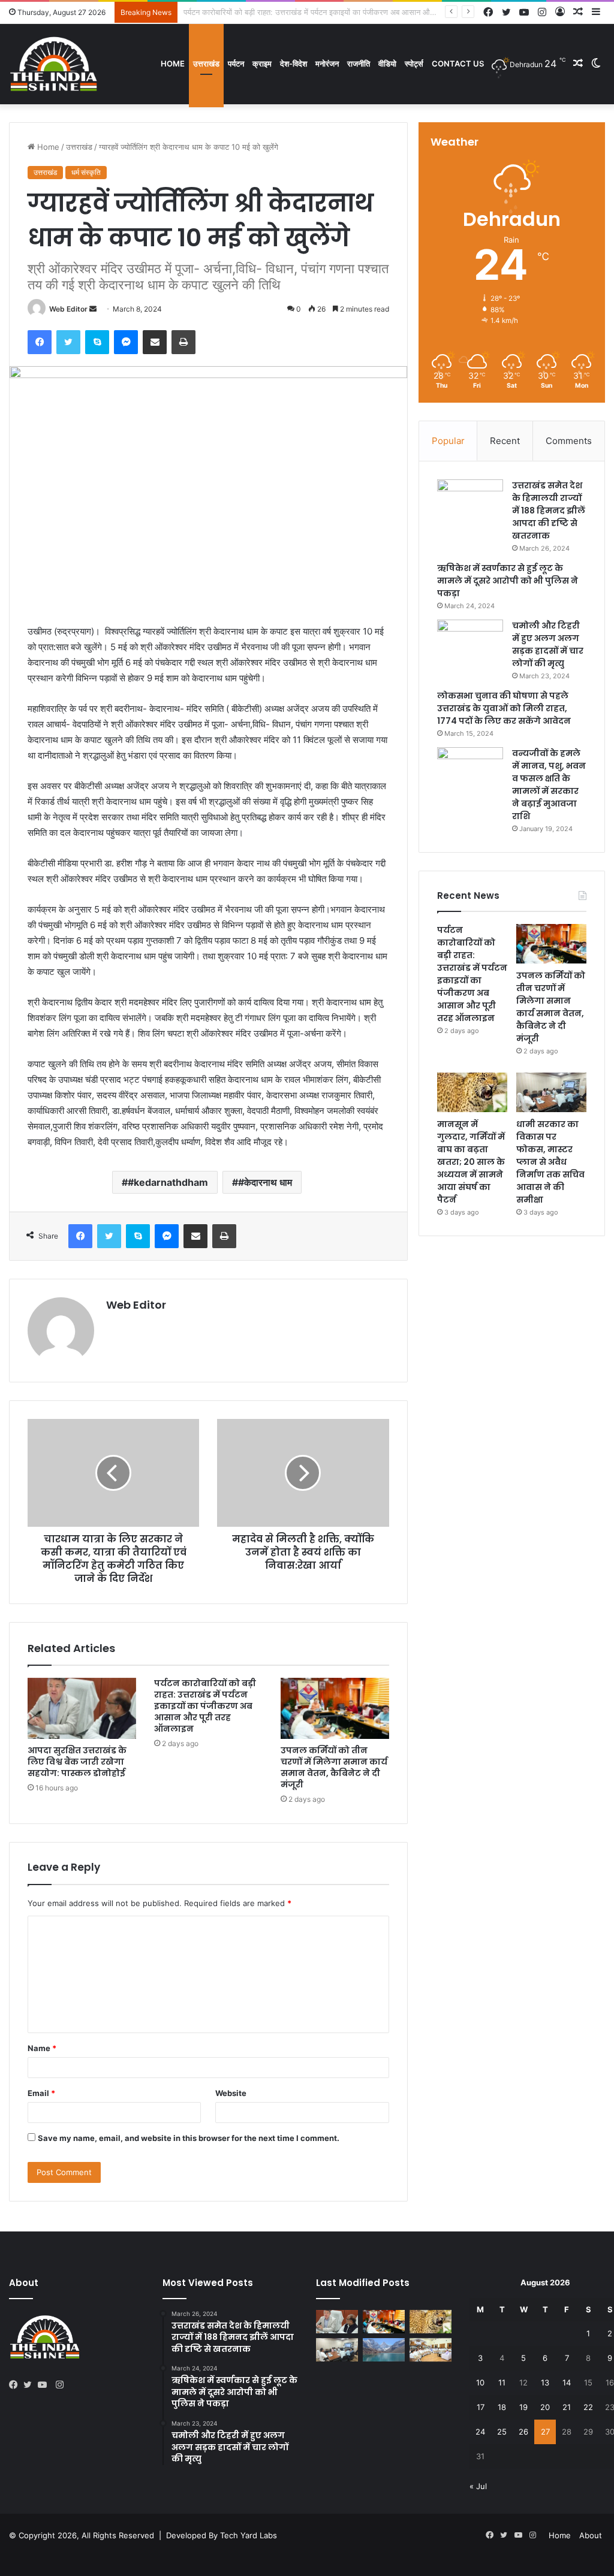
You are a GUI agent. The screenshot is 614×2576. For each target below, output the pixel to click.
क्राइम (262, 64)
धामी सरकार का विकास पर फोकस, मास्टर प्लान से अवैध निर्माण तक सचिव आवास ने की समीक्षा (550, 1162)
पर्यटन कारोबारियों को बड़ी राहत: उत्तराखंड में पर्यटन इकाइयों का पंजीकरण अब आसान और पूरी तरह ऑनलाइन (205, 1706)
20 (545, 2407)
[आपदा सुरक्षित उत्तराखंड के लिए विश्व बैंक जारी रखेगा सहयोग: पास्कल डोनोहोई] (82, 1708)
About (591, 2535)
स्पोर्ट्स (414, 64)
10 (480, 2382)
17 (481, 2407)
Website (231, 2093)
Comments (569, 441)
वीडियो (387, 64)
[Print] (183, 342)
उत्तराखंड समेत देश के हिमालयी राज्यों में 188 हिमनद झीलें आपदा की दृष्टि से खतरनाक (549, 511)
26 (523, 2432)
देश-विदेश (294, 64)
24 (480, 2432)
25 (502, 2432)
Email (41, 2093)
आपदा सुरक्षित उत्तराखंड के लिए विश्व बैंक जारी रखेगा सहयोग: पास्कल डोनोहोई (77, 1762)
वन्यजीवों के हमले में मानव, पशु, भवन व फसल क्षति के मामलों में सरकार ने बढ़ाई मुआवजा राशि (549, 785)
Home (173, 64)
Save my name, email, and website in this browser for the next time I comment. (189, 2138)
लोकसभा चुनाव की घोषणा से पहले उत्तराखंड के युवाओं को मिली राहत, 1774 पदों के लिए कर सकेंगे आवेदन (504, 708)
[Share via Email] (155, 342)
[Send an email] (93, 309)
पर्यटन (236, 64)
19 (523, 2407)
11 (502, 2382)
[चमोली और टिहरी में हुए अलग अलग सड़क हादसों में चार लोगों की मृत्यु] (470, 642)
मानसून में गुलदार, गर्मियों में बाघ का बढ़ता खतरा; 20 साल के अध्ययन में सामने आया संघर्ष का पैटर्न (471, 1162)
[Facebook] (40, 342)
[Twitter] (68, 342)
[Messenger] (126, 342)
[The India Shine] (54, 64)
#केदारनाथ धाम (265, 1182)
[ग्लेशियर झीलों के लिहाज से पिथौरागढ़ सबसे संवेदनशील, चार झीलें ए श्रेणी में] (384, 2350)
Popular (448, 441)
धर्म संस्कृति (86, 172)
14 (567, 2382)
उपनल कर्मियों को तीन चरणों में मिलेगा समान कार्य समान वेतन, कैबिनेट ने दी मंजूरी (297, 12)
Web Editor (68, 309)
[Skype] (97, 342)
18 (502, 2407)
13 (545, 2382)
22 (588, 2407)
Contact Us (458, 64)
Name (42, 2048)
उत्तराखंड (206, 64)
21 (567, 2407)
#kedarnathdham (168, 1182)
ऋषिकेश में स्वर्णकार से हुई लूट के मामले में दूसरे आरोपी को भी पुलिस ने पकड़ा (508, 581)
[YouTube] (45, 2385)
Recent (505, 441)
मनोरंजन (327, 64)
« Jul (478, 2486)
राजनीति (359, 64)
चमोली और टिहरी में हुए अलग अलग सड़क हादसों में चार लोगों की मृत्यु (548, 644)
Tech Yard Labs (249, 2535)
